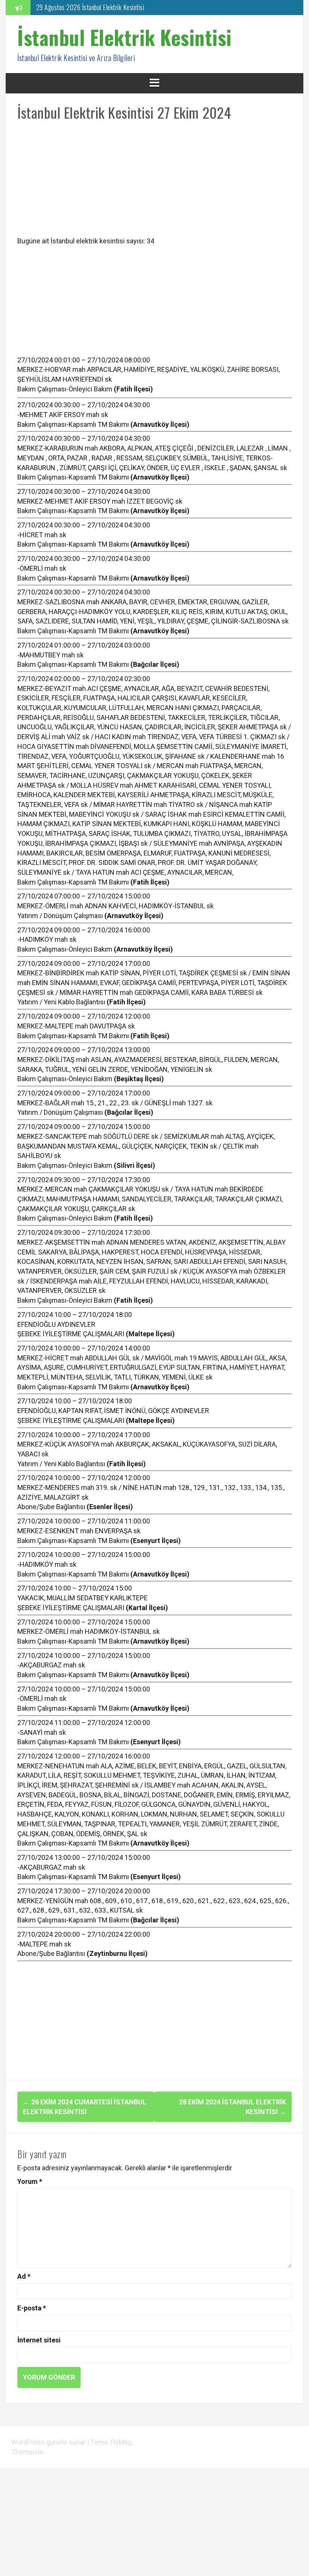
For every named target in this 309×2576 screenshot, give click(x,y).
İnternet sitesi (39, 2340)
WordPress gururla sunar (49, 2442)
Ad (24, 2276)
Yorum (30, 2181)
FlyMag (121, 2442)
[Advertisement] (154, 183)
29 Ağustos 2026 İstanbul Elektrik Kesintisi (90, 6)
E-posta (32, 2308)
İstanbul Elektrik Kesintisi (125, 37)
